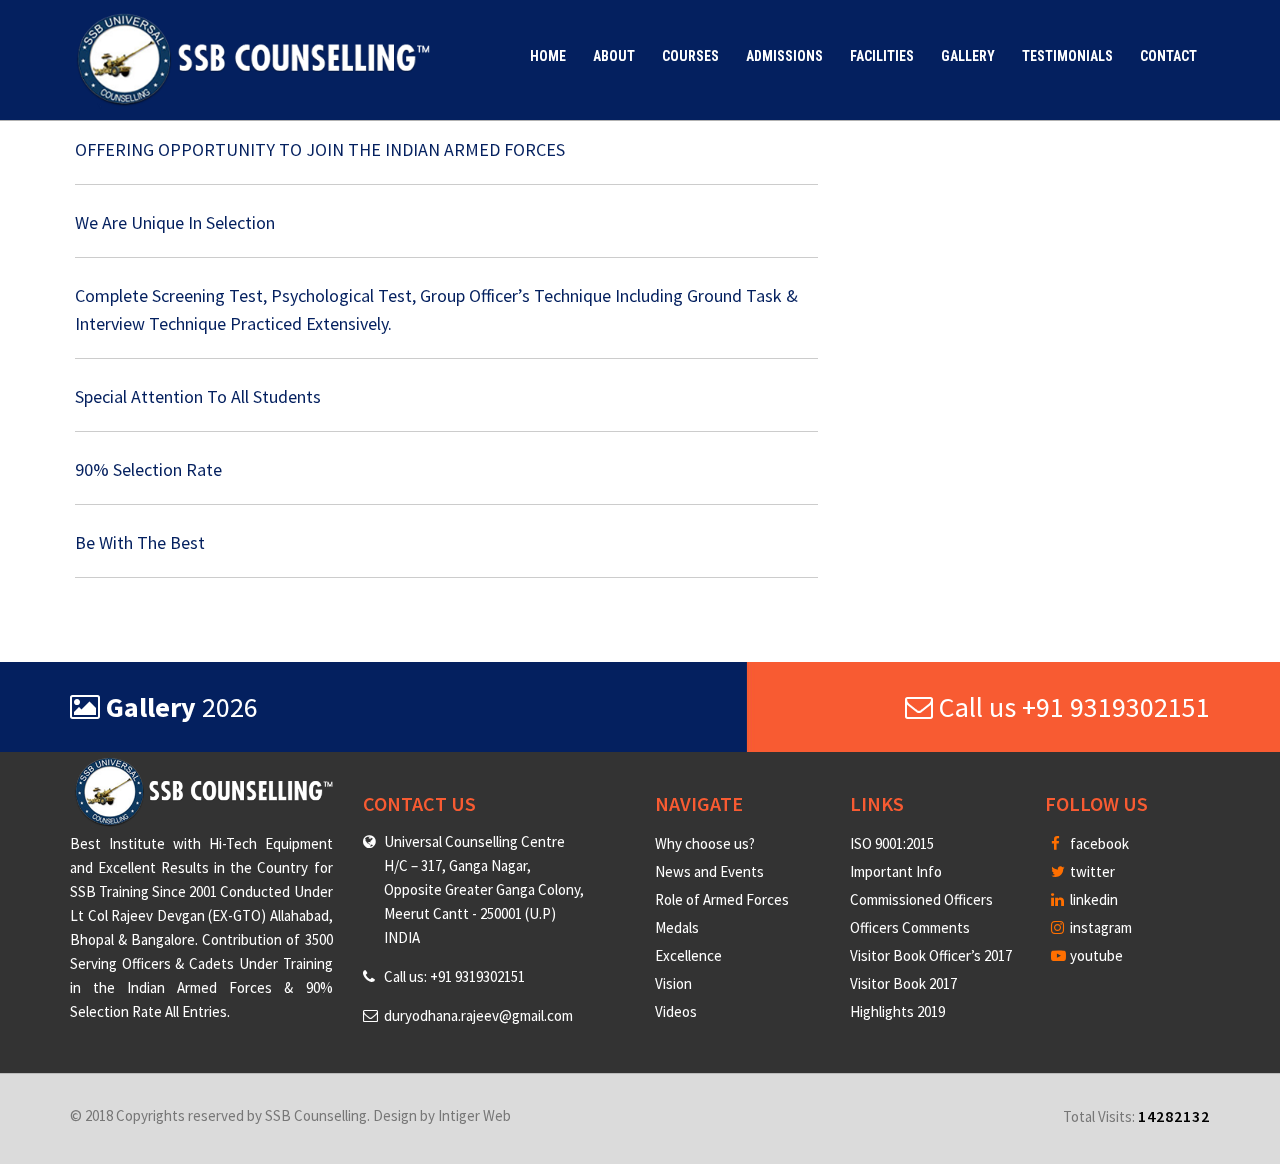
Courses (690, 56)
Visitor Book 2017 (903, 983)
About (614, 56)
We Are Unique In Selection (175, 222)
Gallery (968, 56)
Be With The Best (140, 542)
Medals (677, 927)
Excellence (688, 955)
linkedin (1092, 899)
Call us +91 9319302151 (1071, 707)
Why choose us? (705, 843)
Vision (673, 983)
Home (548, 56)
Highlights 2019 (897, 1011)
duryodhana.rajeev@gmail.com (478, 1015)
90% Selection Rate (148, 469)
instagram (1099, 927)
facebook (1098, 843)
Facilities (882, 56)
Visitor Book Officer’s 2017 (931, 955)
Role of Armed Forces (722, 899)
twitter (1091, 871)
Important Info (896, 871)
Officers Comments (910, 927)
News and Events (709, 871)
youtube (1095, 955)
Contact (1168, 56)
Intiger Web (474, 1115)
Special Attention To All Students (198, 396)
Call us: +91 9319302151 (454, 976)
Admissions (784, 56)
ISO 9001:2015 (892, 843)
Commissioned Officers (921, 899)
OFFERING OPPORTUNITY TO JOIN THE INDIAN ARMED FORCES (320, 149)
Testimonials (1067, 56)
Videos (676, 1011)
